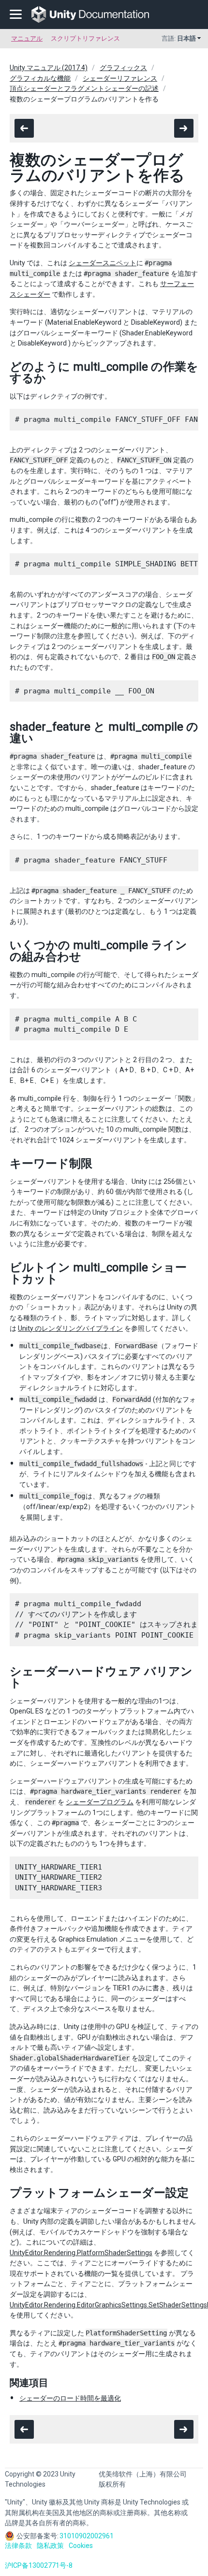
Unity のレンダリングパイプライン (70, 1328)
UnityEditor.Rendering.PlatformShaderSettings (81, 2253)
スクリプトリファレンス (85, 38)
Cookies (81, 2546)
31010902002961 (87, 2536)
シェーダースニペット (103, 263)
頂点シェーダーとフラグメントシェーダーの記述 (84, 88)
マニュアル (27, 38)
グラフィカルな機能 (40, 78)
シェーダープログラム (100, 1802)
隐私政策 (50, 2546)
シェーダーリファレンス (120, 78)
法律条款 (18, 2546)
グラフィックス (123, 68)
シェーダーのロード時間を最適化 (70, 2398)
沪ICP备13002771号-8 (39, 2565)
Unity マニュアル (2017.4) (49, 68)
